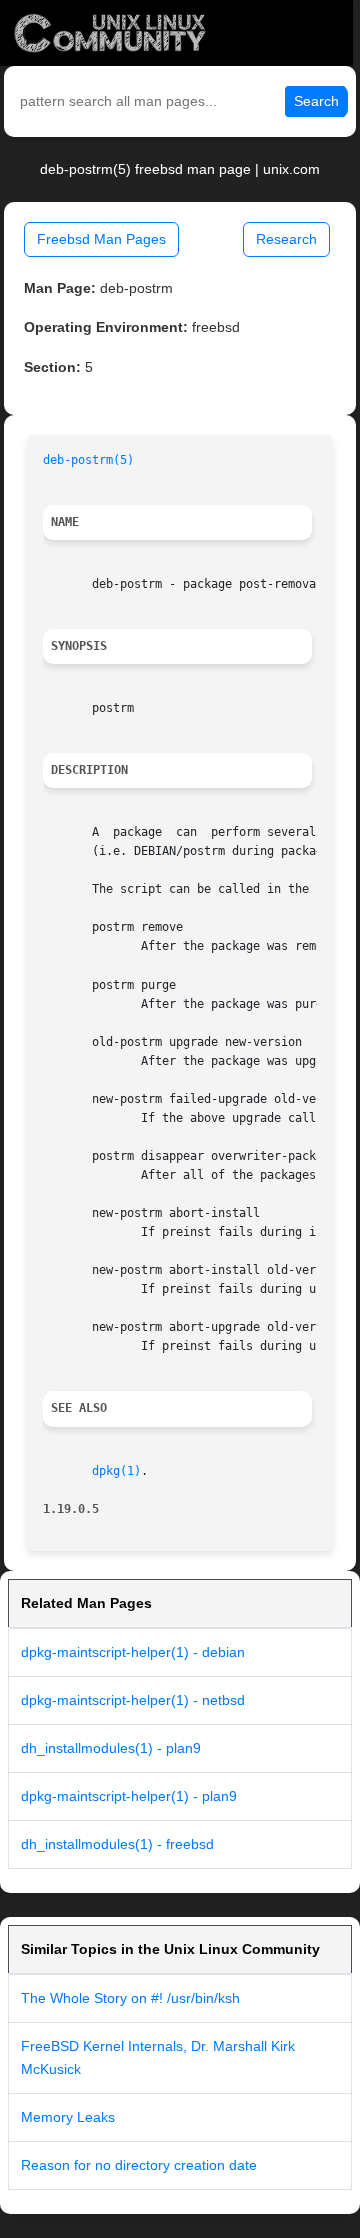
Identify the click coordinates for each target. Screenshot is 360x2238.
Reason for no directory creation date (139, 2165)
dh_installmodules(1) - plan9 (111, 1748)
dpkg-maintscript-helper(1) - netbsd (133, 1700)
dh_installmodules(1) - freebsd (117, 1844)
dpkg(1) (116, 1471)
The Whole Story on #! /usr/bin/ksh (130, 1998)
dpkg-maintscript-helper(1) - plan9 (129, 1796)
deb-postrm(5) (88, 460)
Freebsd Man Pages (101, 239)
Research (286, 239)
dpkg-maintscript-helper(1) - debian (133, 1652)
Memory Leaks (68, 2117)
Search (316, 101)
